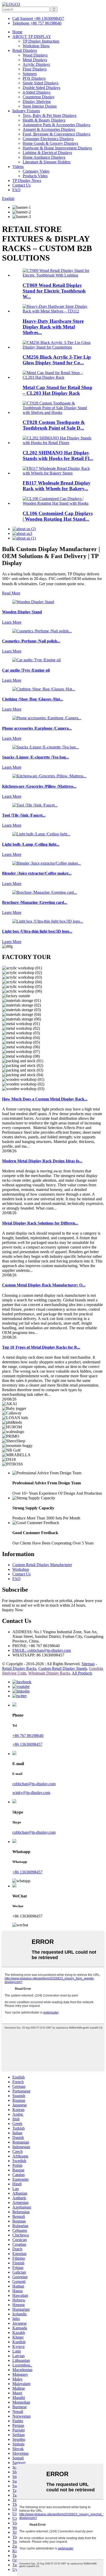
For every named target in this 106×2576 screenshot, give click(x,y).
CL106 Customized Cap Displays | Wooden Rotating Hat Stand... (58, 516)
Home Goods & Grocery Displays (50, 143)
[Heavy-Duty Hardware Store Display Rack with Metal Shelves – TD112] (58, 311)
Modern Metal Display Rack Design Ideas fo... (42, 1161)
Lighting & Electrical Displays (47, 153)
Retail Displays (25, 50)
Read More (11, 593)
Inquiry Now (13, 1610)
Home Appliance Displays (44, 157)
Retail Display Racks (19, 1668)
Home (17, 32)
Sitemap (88, 1664)
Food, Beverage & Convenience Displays (56, 134)
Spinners (30, 74)
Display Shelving (37, 102)
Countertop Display (39, 97)
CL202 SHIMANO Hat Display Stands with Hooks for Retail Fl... (58, 456)
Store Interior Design (40, 106)
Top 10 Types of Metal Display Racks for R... (41, 1347)
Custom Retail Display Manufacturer (42, 1565)
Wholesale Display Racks (49, 1673)
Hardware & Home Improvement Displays (57, 148)
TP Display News (27, 180)
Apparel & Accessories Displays (49, 129)
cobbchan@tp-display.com (34, 1784)
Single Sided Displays (41, 83)
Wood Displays (35, 55)
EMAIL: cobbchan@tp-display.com (42, 1650)
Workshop (21, 1569)
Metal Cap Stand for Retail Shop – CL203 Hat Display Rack (58, 390)
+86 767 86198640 (28, 1736)
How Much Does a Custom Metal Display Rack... (45, 1099)
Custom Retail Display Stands (63, 1668)
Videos (18, 167)
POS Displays (34, 78)
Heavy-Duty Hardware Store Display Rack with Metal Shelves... (53, 327)
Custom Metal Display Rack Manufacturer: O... (44, 1285)
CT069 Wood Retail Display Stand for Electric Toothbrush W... (54, 291)
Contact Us (21, 185)
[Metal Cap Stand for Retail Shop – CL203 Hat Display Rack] (58, 377)
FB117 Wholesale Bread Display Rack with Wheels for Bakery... (57, 486)
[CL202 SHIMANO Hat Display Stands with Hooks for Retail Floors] (58, 443)
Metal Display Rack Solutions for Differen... (40, 1223)
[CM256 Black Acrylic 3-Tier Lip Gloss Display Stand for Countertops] (58, 347)
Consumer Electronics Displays (48, 139)
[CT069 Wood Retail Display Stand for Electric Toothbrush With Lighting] (58, 275)
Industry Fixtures (26, 111)
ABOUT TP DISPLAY (32, 37)
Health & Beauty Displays (44, 120)
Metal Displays (35, 60)
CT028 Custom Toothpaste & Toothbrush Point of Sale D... (54, 425)
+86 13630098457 (27, 1744)
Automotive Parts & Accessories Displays (56, 125)
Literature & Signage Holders (47, 162)
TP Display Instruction (41, 41)
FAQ (16, 190)
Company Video (36, 171)
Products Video (35, 176)
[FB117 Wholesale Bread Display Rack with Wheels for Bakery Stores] (58, 473)
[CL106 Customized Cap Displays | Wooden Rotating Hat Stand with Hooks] (58, 503)
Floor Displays (35, 69)
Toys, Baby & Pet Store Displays (50, 115)
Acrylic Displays (36, 64)
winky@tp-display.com (31, 1793)
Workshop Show (36, 46)
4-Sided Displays (37, 92)
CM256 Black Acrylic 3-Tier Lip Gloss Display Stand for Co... (57, 360)
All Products (82, 1673)
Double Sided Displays (41, 88)
